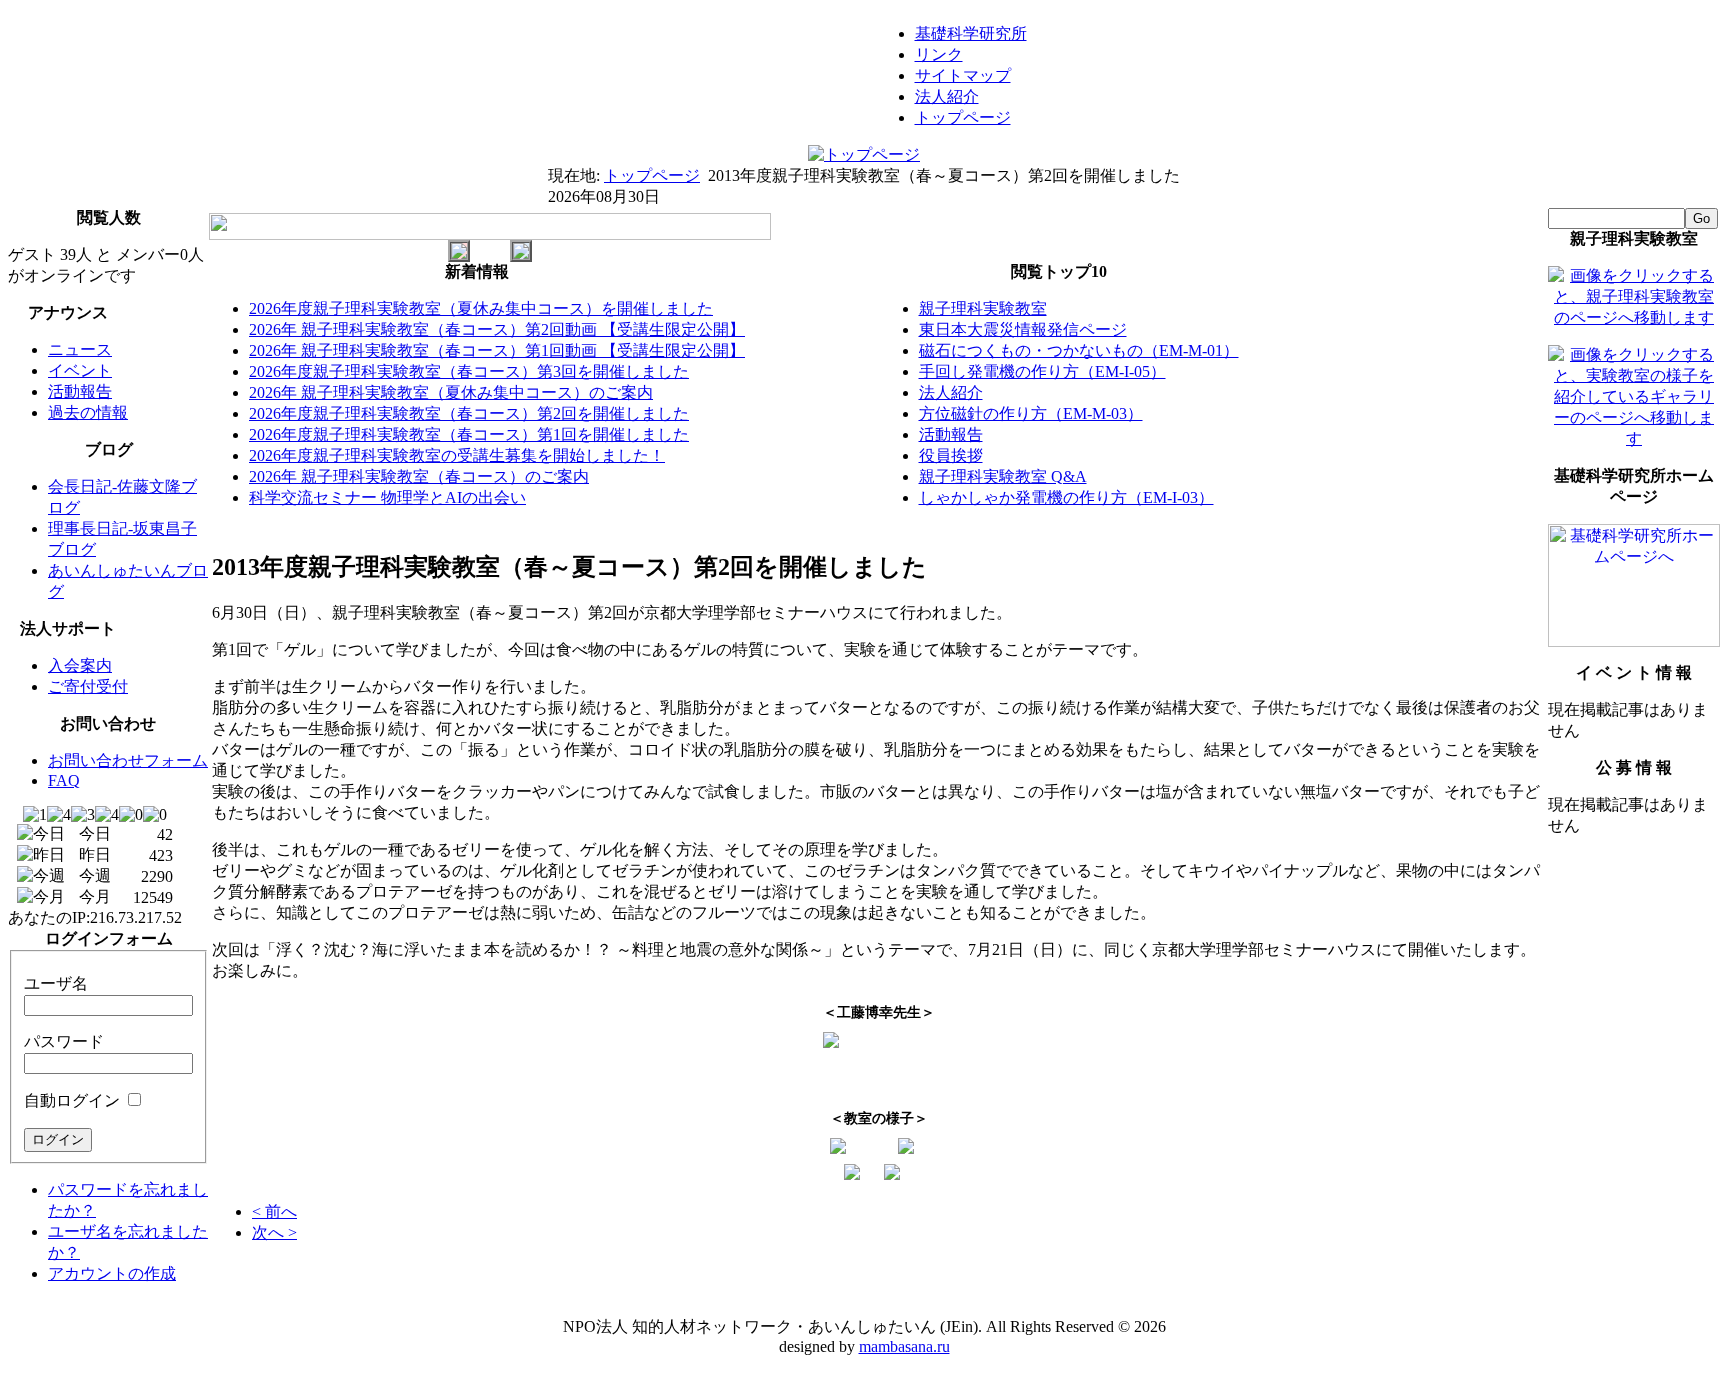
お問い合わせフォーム (128, 760)
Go (1701, 218)
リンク (939, 54)
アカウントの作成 (112, 1273)
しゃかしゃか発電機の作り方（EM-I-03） (1066, 497)
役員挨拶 (951, 455)
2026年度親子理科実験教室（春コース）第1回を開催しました (469, 434)
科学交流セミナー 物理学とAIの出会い (387, 497)
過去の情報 (88, 412)
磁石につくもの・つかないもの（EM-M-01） (1079, 350)
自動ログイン (72, 1100)
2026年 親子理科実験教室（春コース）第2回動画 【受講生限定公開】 (497, 329)
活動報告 (80, 391)
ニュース (80, 349)
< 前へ (274, 1211)
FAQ (64, 780)
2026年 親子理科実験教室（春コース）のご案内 (419, 476)
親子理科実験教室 (983, 308)
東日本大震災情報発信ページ (1023, 329)
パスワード (64, 1041)
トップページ (963, 117)
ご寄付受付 (88, 686)
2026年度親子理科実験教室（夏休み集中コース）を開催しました (481, 308)
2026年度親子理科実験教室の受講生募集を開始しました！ (457, 455)
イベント (80, 370)
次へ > (274, 1232)
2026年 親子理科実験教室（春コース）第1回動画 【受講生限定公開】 (497, 350)
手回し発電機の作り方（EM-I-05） (1042, 371)
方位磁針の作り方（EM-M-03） (1031, 413)
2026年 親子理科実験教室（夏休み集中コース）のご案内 (451, 392)
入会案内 (80, 665)
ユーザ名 (56, 983)
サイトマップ (963, 75)
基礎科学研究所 (971, 33)
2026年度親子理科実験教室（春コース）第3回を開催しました (469, 371)
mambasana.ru (904, 1346)
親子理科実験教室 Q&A (1003, 476)
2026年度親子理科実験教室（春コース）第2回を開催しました (469, 413)
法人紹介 (947, 96)
